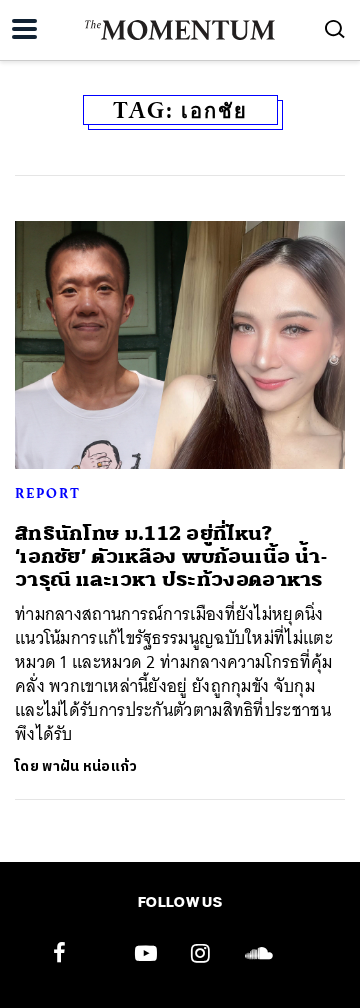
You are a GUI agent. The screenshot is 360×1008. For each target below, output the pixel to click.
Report (48, 493)
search (335, 29)
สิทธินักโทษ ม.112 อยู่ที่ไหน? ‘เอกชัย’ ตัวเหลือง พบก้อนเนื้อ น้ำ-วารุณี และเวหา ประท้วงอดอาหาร (171, 557)
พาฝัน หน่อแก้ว (89, 766)
